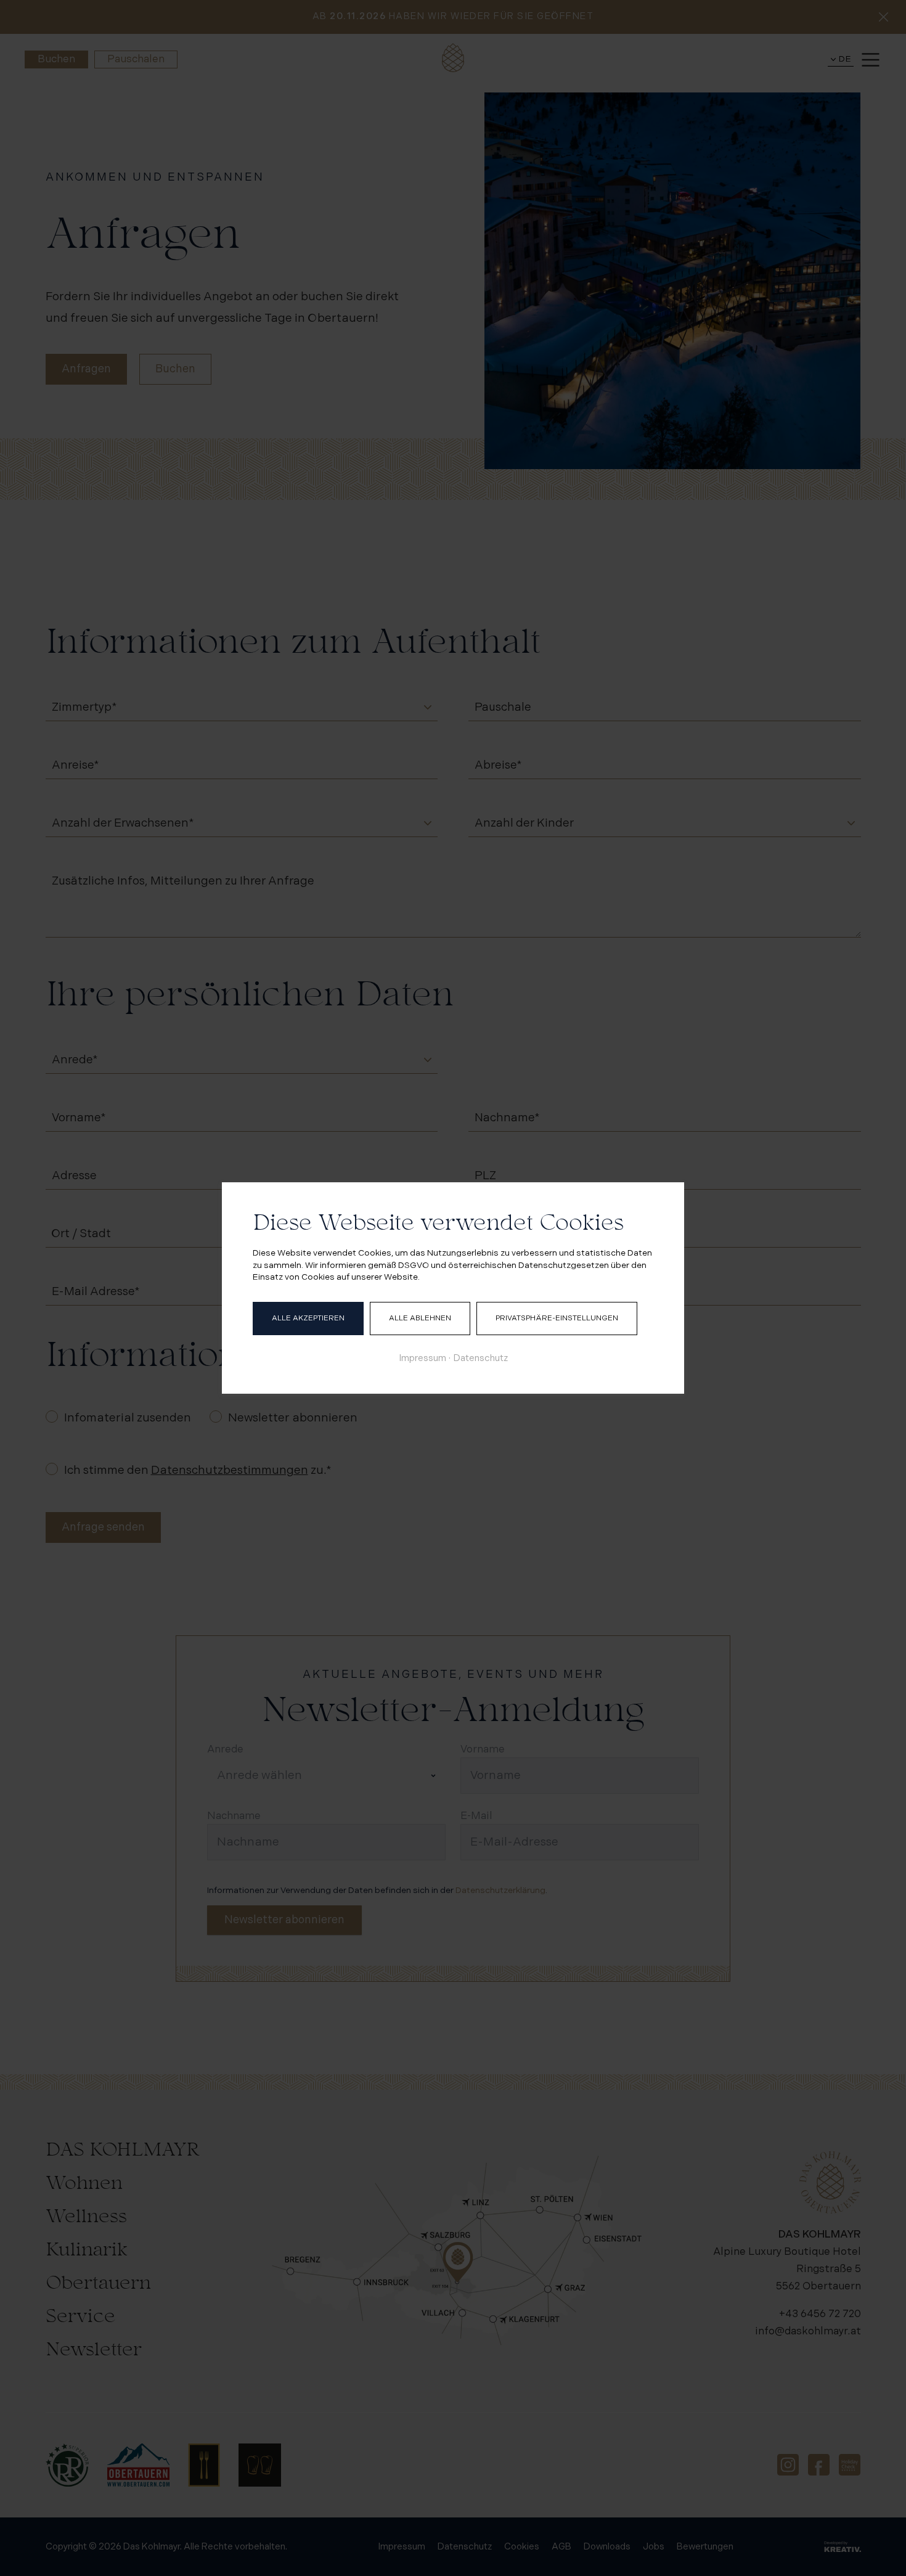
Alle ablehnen (420, 1318)
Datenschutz (481, 1358)
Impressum (422, 1358)
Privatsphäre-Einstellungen (557, 1318)
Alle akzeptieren (308, 1318)
